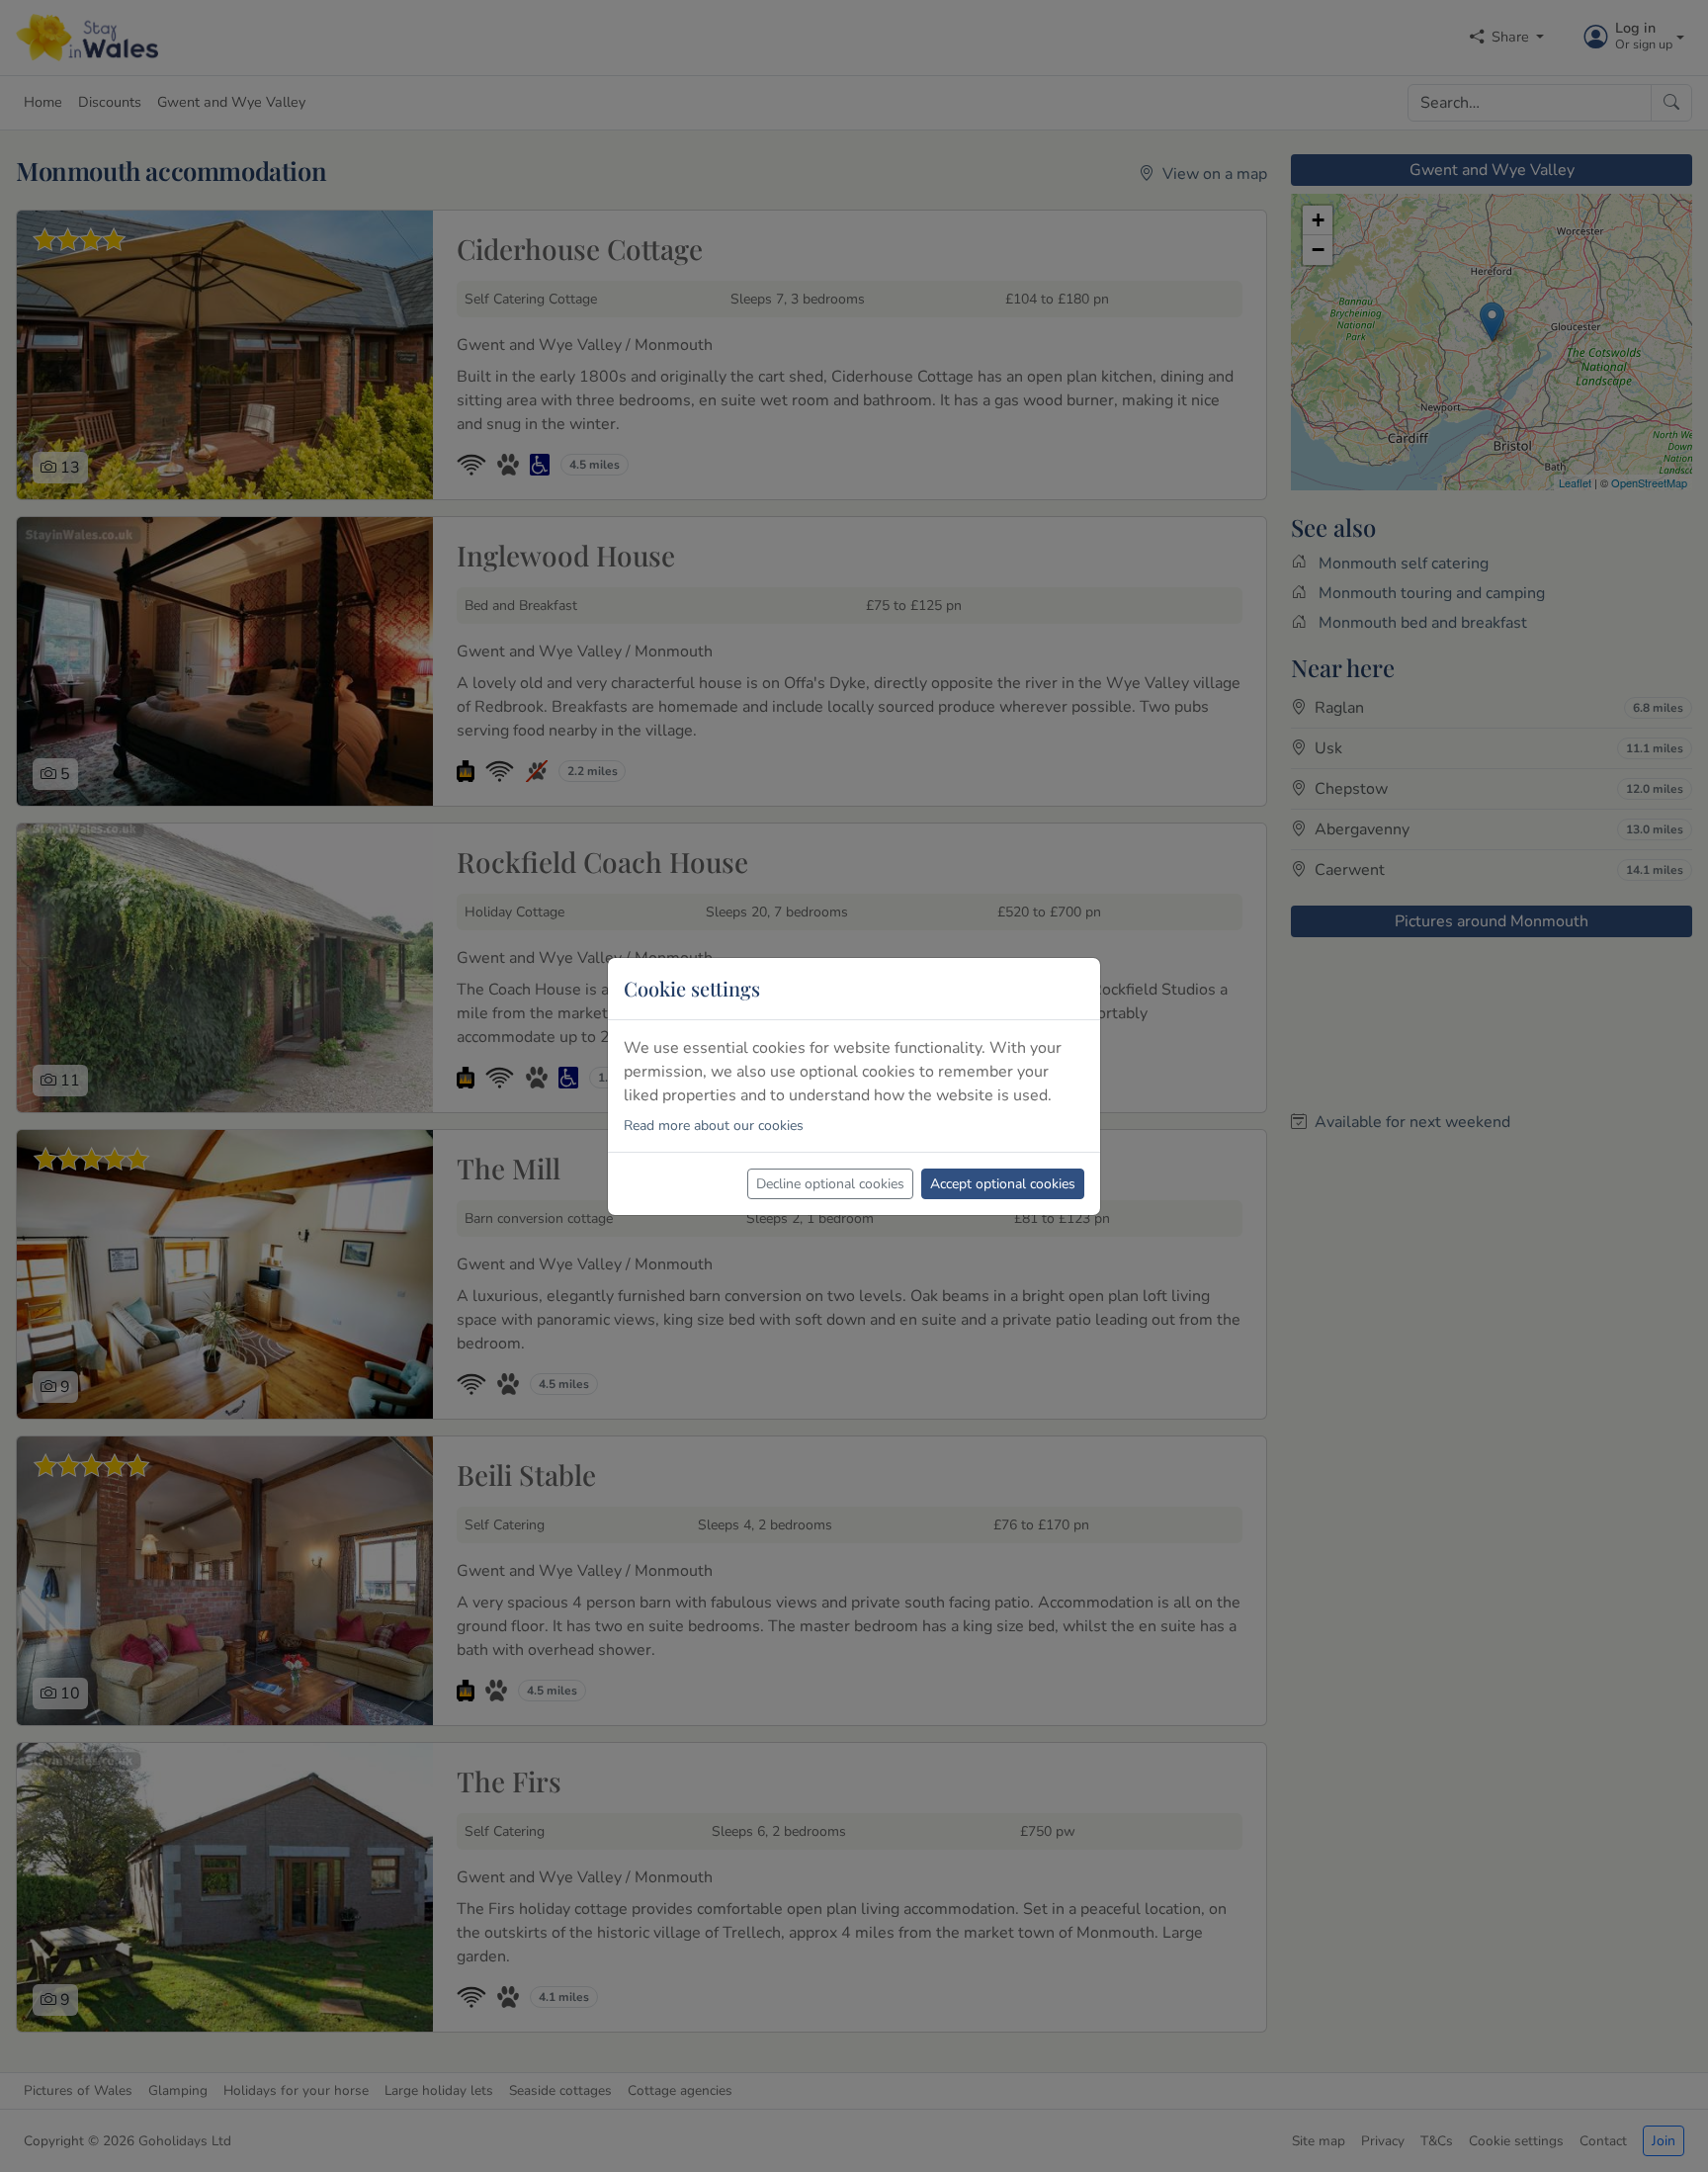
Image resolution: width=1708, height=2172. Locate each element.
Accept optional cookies (1003, 1184)
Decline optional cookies (830, 1184)
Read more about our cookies (714, 1126)
